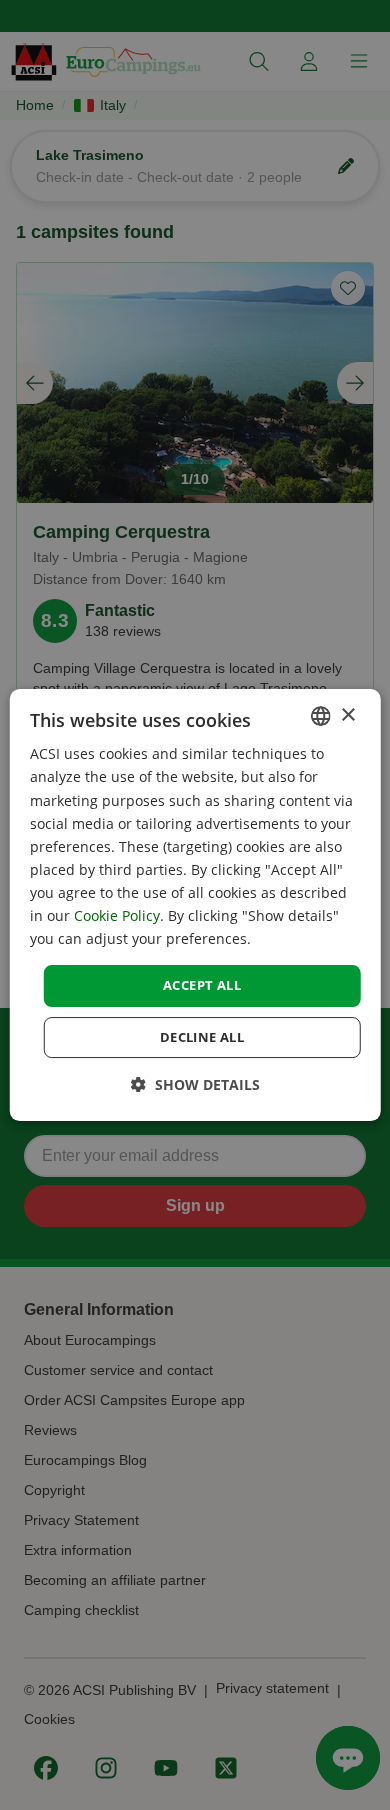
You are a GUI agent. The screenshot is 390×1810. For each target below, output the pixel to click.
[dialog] (195, 905)
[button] (195, 1084)
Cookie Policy (117, 915)
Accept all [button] (202, 985)
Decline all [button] (202, 1037)
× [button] (347, 715)
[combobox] (320, 716)
